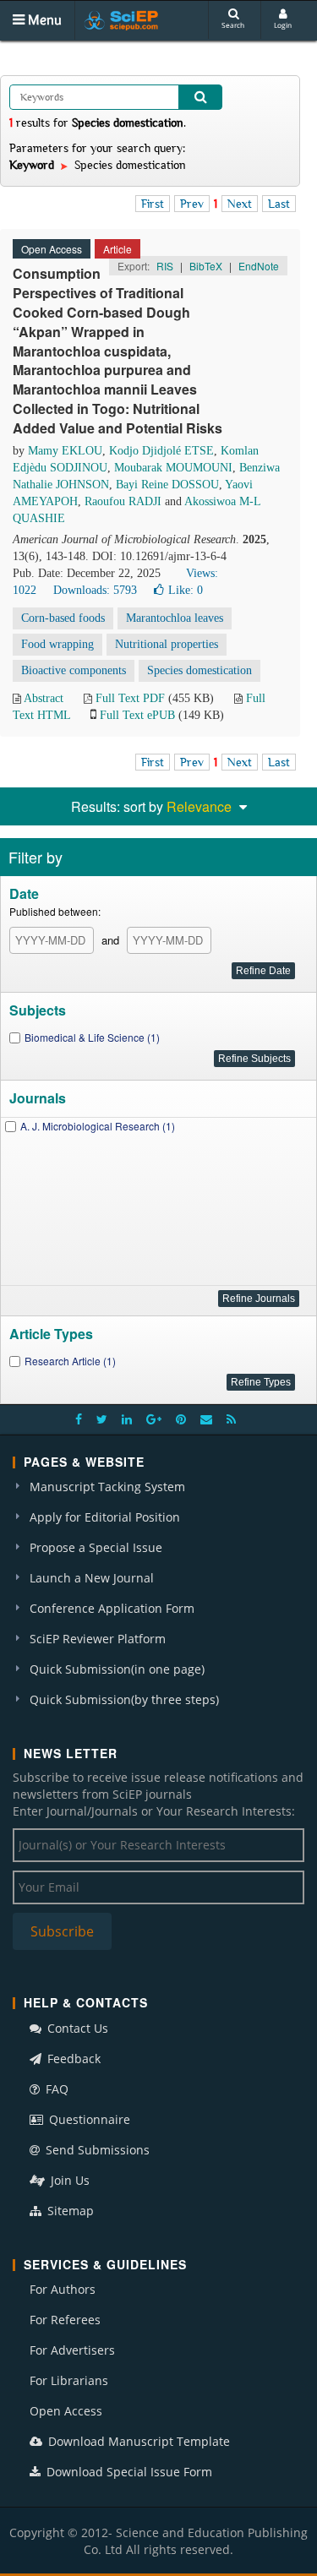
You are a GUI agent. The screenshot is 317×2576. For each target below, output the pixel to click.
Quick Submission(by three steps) (124, 1699)
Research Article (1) (70, 1361)
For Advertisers (72, 2350)
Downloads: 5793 (95, 590)
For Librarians (69, 2380)
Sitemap (69, 2211)
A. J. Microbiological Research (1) (98, 1126)
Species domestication (199, 670)
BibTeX (206, 266)
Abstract (44, 698)
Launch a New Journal (92, 1578)
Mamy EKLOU (65, 451)
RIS (165, 266)
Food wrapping (57, 644)
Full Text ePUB (137, 715)
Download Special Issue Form (128, 2472)
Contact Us (76, 2028)
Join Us (68, 2180)
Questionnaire (88, 2119)
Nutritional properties (167, 644)
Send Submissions (96, 2150)
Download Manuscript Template (137, 2441)
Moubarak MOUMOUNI (173, 468)
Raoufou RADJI (123, 501)
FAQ (55, 2089)
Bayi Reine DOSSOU (167, 485)
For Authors (63, 2289)
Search (233, 25)
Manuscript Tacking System (107, 1487)
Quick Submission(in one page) (117, 1669)
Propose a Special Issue (96, 1547)
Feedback (72, 2059)
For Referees (65, 2320)
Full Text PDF (130, 698)
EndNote (259, 266)
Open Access (66, 2411)
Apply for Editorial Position (105, 1517)
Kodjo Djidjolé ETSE (161, 451)
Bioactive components (74, 670)
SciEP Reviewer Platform (98, 1639)
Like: (186, 590)
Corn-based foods (63, 618)
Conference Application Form (112, 1608)
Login (283, 25)
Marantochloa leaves (175, 618)
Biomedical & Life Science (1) (92, 1037)
